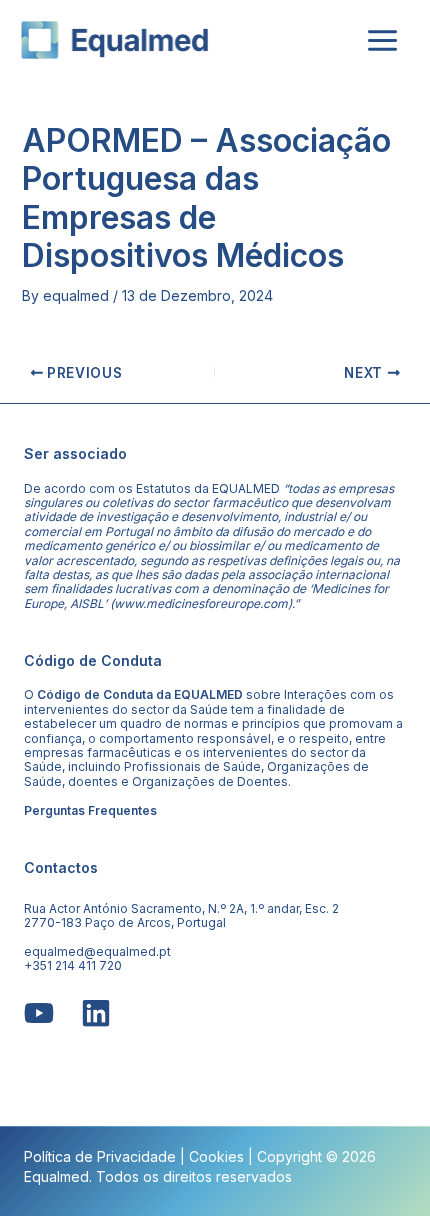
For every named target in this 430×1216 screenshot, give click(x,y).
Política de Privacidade (100, 1156)
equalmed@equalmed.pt (97, 951)
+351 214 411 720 (73, 965)
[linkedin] (96, 1013)
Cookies (216, 1156)
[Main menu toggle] (382, 40)
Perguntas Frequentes (90, 810)
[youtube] (39, 1013)
